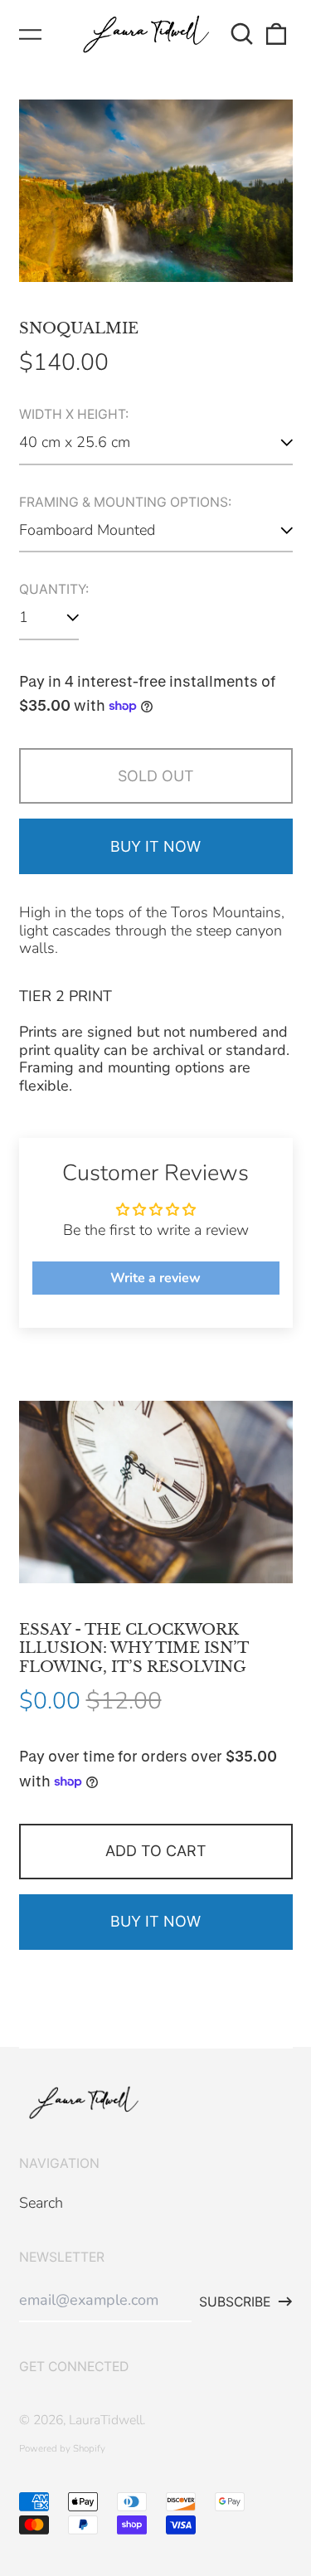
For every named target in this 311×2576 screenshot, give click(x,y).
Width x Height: (74, 415)
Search (41, 2203)
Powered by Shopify (62, 2448)
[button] (243, 34)
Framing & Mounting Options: (125, 503)
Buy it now (155, 846)
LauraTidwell (106, 2420)
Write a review (155, 1278)
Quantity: (54, 590)
